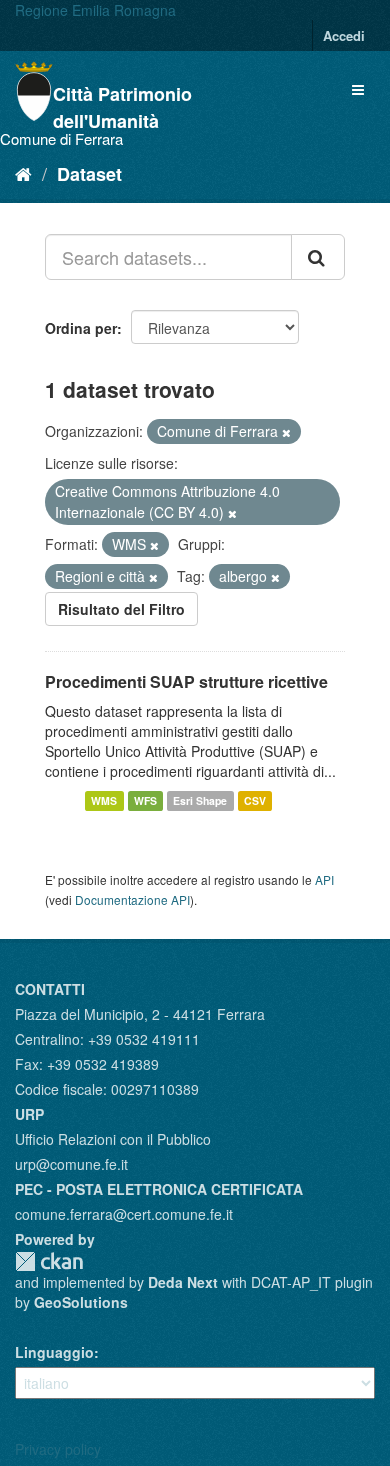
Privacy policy (58, 1449)
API (324, 879)
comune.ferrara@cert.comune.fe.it (124, 1214)
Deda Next (183, 1282)
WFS (145, 800)
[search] (318, 257)
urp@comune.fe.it (71, 1164)
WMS (104, 800)
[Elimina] (286, 432)
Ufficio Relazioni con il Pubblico (113, 1139)
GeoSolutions (81, 1302)
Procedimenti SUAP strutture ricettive (186, 681)
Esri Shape (200, 800)
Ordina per (81, 328)
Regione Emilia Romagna (95, 10)
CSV (255, 800)
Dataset (89, 174)
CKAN (49, 1261)
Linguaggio (54, 1352)
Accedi (344, 35)
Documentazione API (132, 899)
